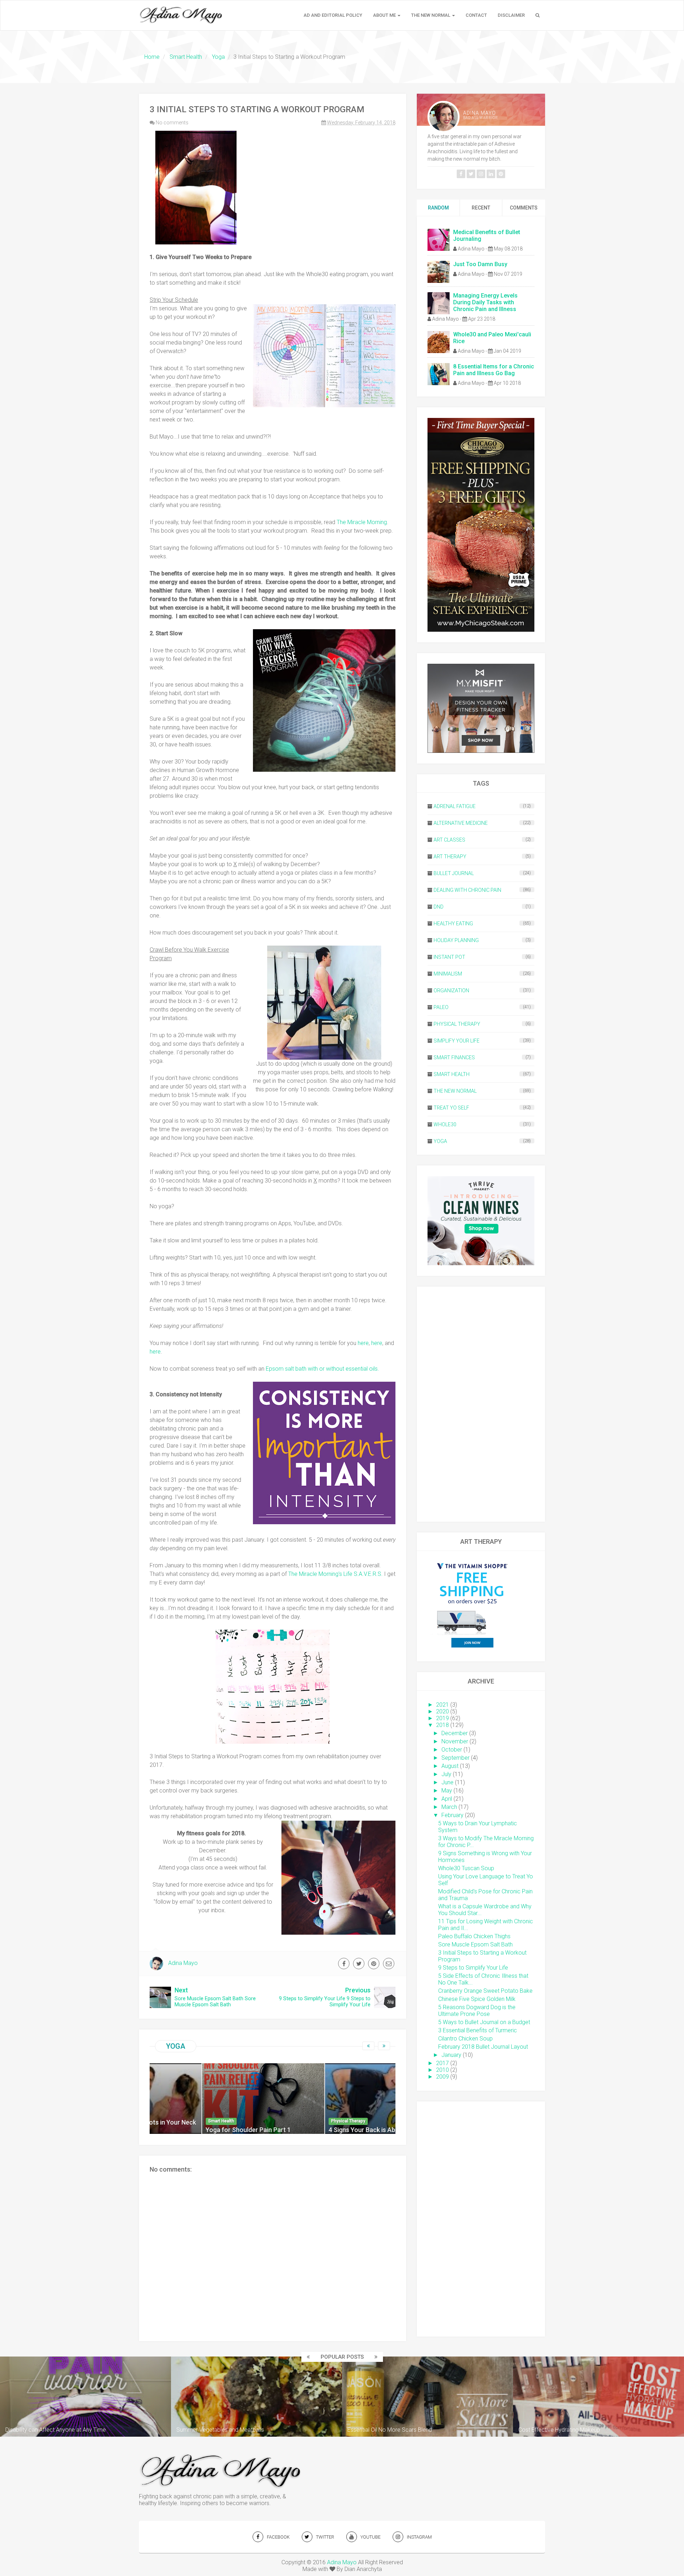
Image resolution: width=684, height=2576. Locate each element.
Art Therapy (450, 857)
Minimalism (448, 974)
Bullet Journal (454, 873)
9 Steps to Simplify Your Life (473, 1968)
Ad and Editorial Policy (333, 15)
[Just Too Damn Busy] (439, 271)
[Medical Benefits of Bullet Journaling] (439, 239)
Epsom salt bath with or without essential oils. (322, 1369)
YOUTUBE (370, 2537)
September (455, 1758)
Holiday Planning (456, 940)
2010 (442, 2070)
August (450, 1766)
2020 (442, 1711)
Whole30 (445, 1124)
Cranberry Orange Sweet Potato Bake (485, 1991)
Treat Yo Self (451, 1108)
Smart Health (452, 1074)
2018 (442, 1725)
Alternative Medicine (461, 823)
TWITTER (325, 2537)
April (447, 1799)
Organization (451, 990)
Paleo (441, 1007)
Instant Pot (449, 957)
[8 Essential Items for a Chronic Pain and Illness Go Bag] (439, 374)
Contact (476, 15)
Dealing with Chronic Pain (467, 890)
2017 (442, 2063)
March (449, 1807)
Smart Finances (454, 1057)
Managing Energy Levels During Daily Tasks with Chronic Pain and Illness (485, 302)
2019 (442, 1718)
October (452, 1750)
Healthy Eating (453, 924)
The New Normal (431, 15)
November (455, 1741)
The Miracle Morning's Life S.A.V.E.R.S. (335, 1574)
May (447, 1791)
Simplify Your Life (457, 1041)
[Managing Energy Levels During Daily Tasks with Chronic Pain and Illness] (439, 303)
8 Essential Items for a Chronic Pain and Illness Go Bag (494, 370)
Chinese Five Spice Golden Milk (477, 1999)
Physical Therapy (457, 1024)
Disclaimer (511, 15)
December (455, 1733)
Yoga (176, 2046)
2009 (442, 2077)
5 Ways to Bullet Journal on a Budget (484, 2022)
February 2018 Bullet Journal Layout (483, 2047)
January (451, 2055)
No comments (172, 123)
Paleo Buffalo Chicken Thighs (474, 1936)
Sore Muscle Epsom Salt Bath (475, 1944)
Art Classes (449, 840)
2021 (442, 1705)
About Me (385, 15)
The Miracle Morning (362, 522)
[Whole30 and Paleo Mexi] (439, 342)
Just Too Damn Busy (480, 264)
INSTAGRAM (419, 2537)
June (447, 1782)
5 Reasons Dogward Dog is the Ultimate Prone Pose (477, 2011)
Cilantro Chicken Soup (465, 2039)
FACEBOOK (278, 2537)
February (452, 1815)
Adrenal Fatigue (455, 806)
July (446, 1774)
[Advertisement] (481, 1404)
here (363, 1343)
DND (439, 907)
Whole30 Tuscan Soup (466, 1868)
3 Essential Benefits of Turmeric (478, 2030)
